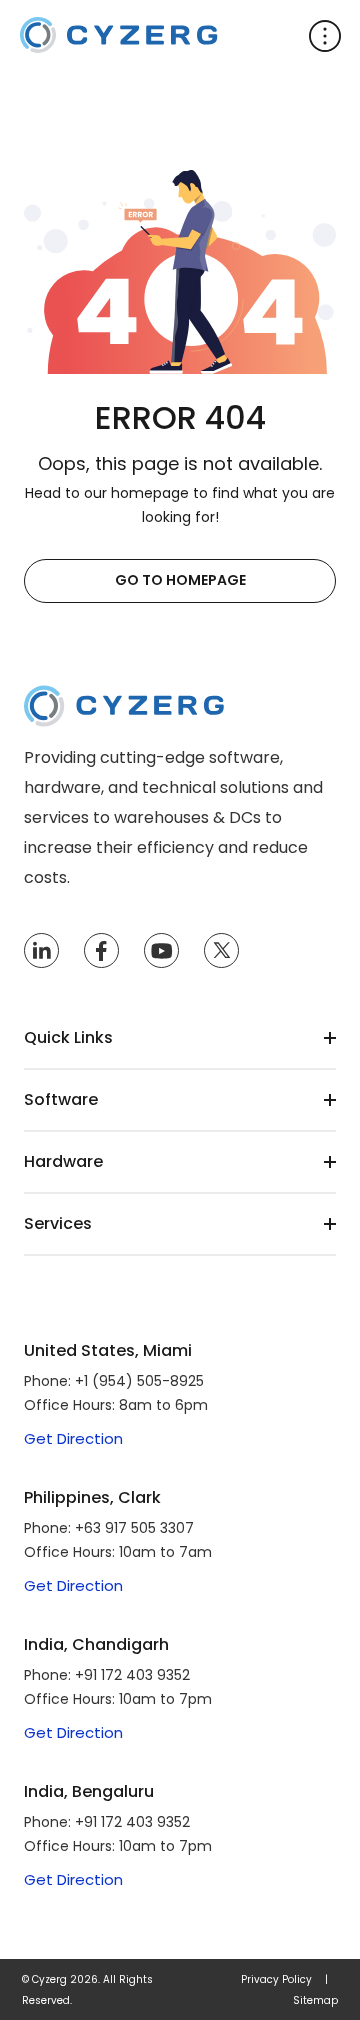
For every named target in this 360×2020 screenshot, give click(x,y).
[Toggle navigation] (324, 35)
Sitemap (315, 2000)
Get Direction (73, 1439)
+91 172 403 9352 (132, 1675)
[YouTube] (161, 951)
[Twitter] (221, 951)
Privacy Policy (276, 1979)
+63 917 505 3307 (134, 1528)
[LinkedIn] (41, 951)
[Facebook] (101, 951)
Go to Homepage (180, 580)
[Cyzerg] (124, 699)
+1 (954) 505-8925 (139, 1381)
